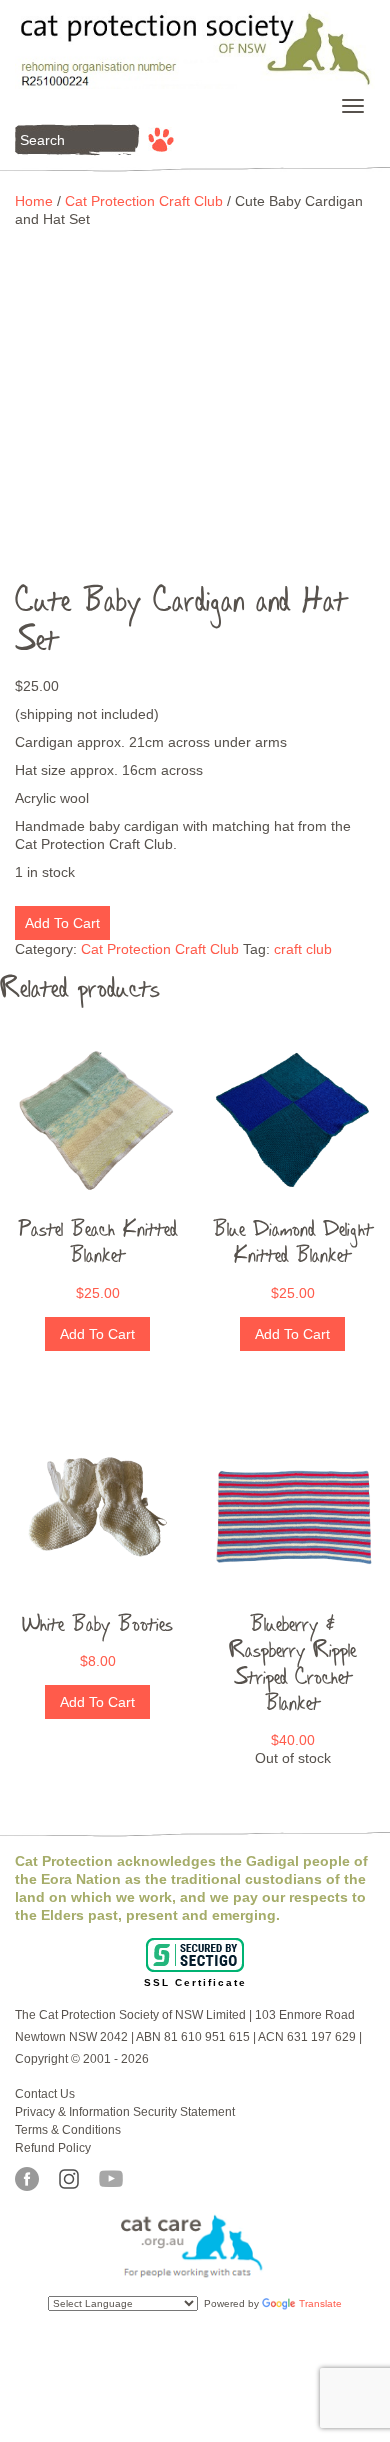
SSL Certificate (195, 1982)
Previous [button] (46, 399)
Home (34, 201)
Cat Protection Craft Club (144, 201)
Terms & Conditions (68, 2130)
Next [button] (344, 399)
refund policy (53, 2148)
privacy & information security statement (125, 2112)
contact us (45, 2094)
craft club (303, 949)
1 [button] (180, 568)
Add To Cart (62, 923)
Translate (320, 2303)
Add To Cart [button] (97, 1334)
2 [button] (210, 568)
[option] (195, 393)
